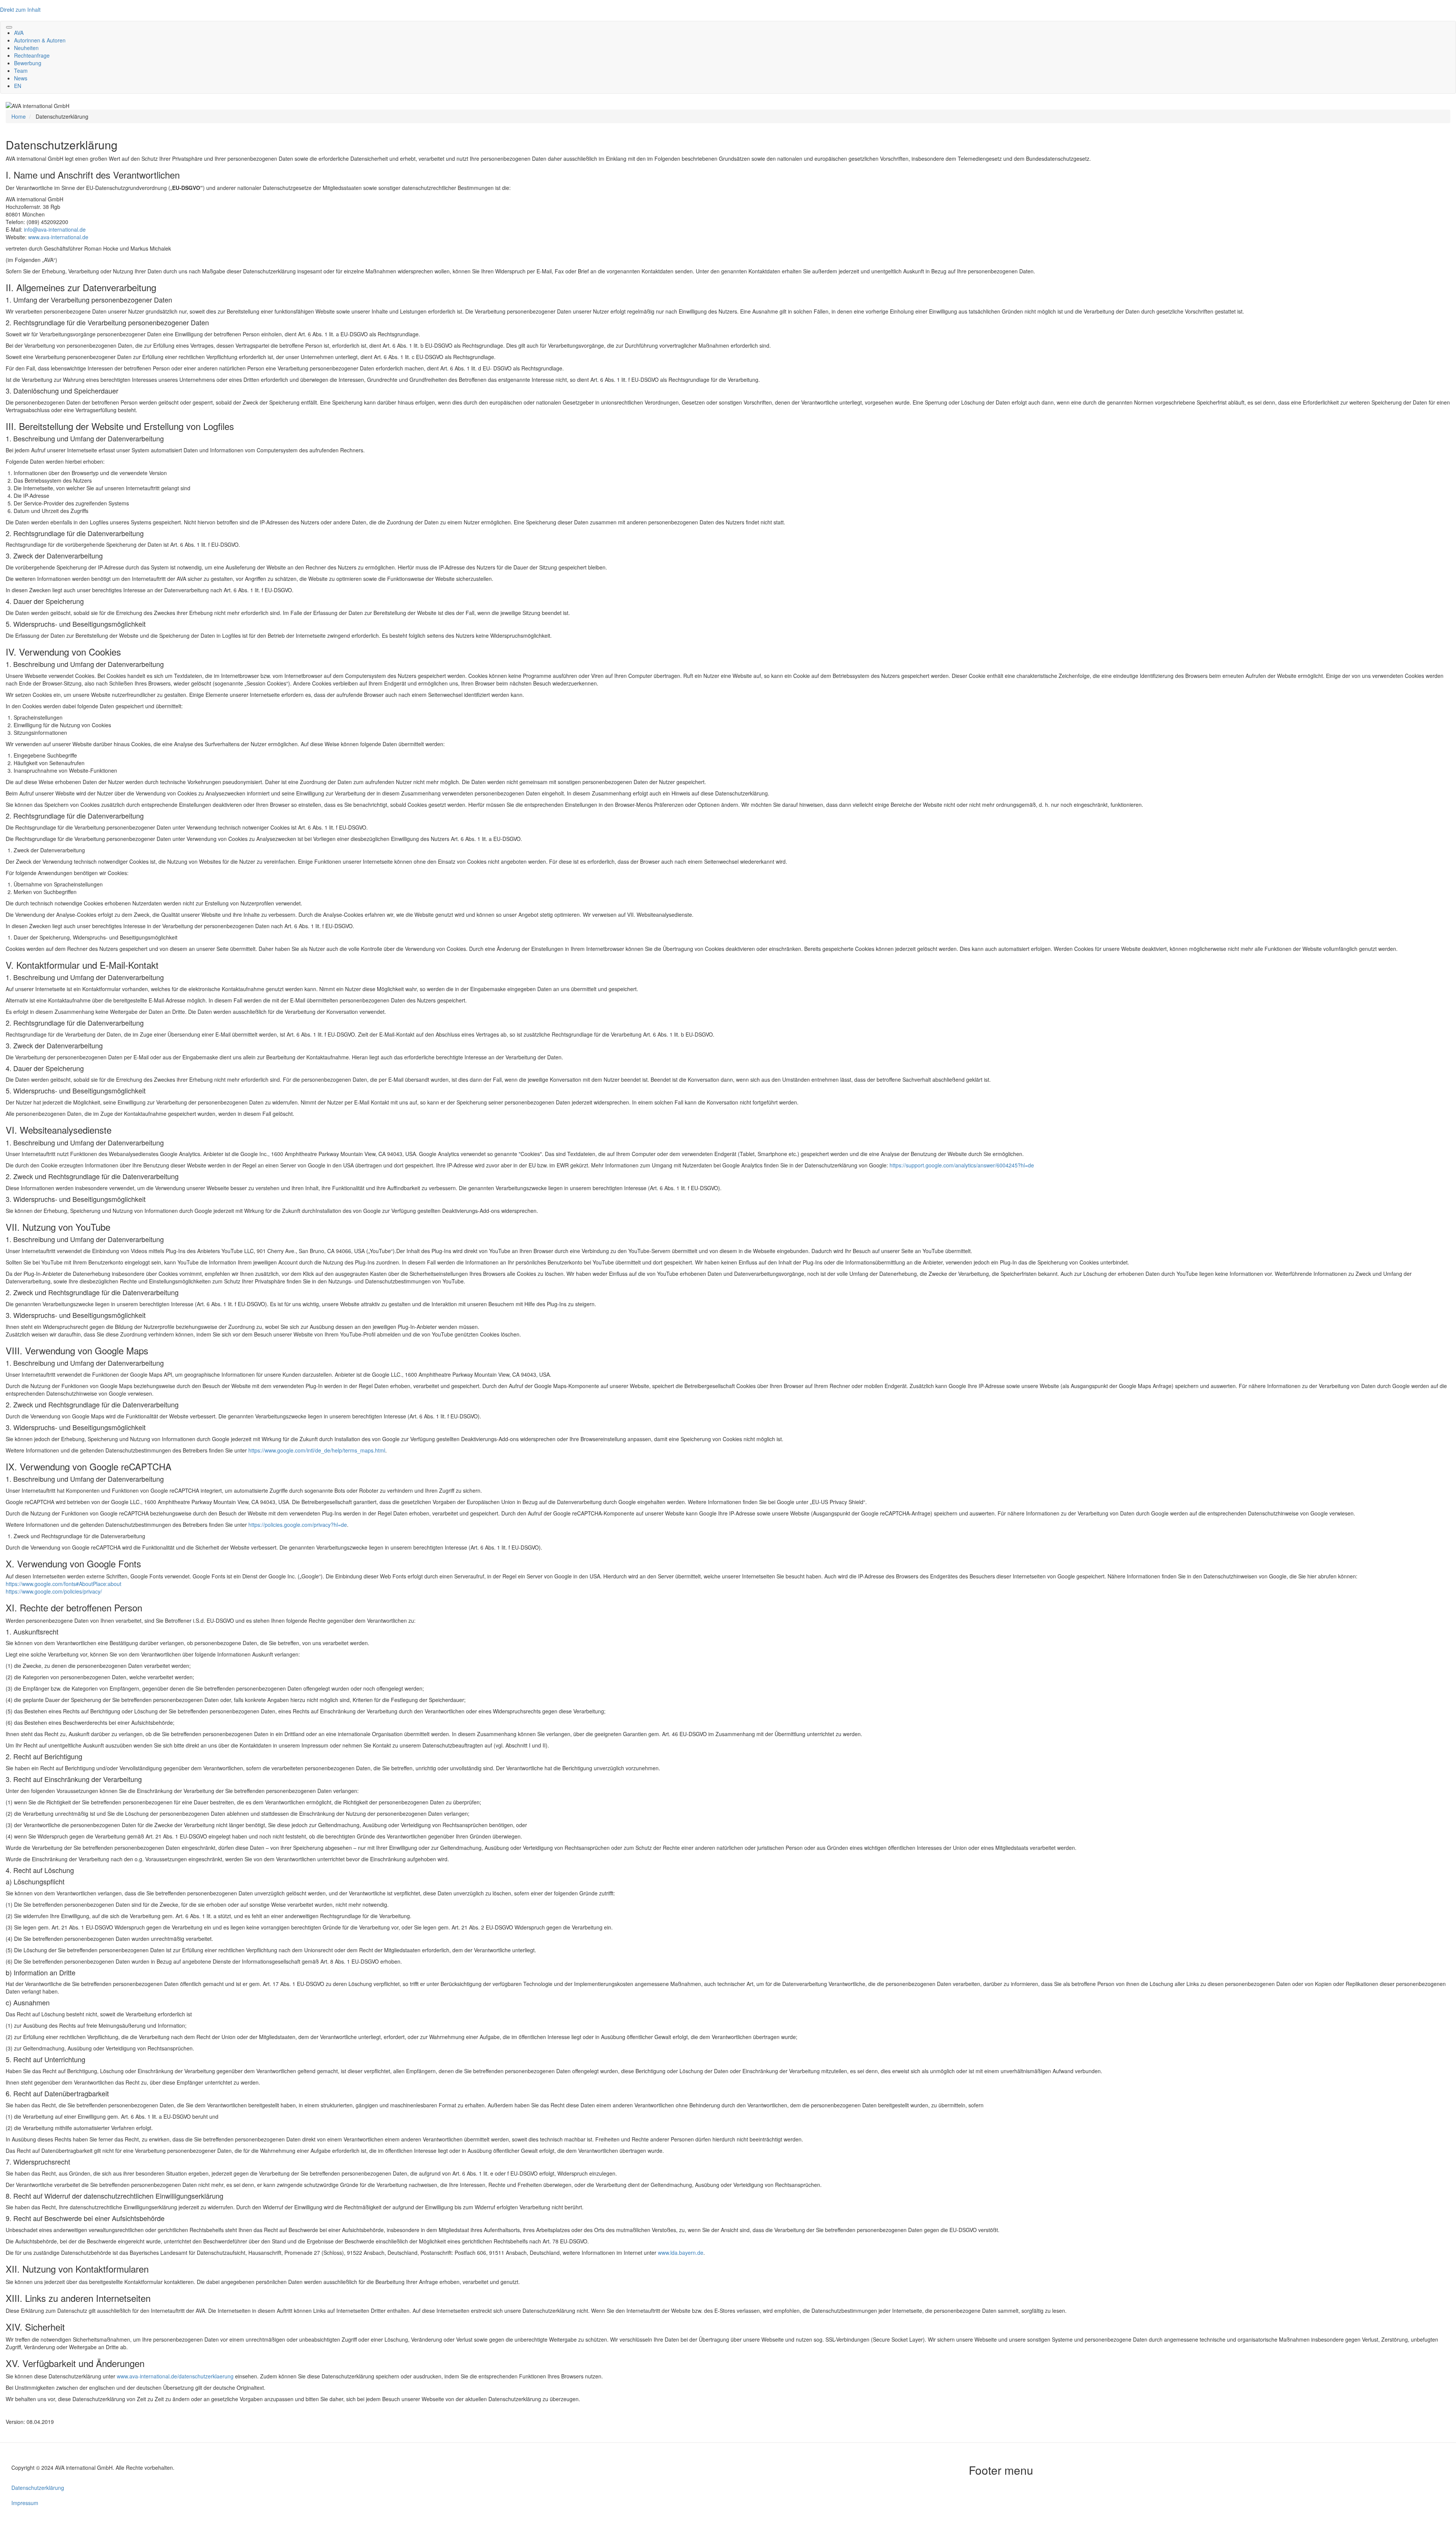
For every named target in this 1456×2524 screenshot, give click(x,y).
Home (19, 116)
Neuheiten (26, 48)
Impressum (25, 2503)
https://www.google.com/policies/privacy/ (54, 1591)
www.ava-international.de (58, 237)
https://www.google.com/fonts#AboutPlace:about (64, 1584)
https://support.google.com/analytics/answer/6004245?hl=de (962, 1165)
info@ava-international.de (55, 229)
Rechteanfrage (32, 55)
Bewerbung (28, 63)
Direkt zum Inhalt (20, 9)
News (21, 78)
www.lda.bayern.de (681, 2253)
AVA (19, 33)
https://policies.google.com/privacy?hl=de (298, 1525)
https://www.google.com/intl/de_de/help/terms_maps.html (317, 1450)
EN (18, 86)
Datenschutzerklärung (38, 2488)
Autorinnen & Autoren (40, 40)
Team (21, 71)
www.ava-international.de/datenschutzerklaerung (175, 2376)
